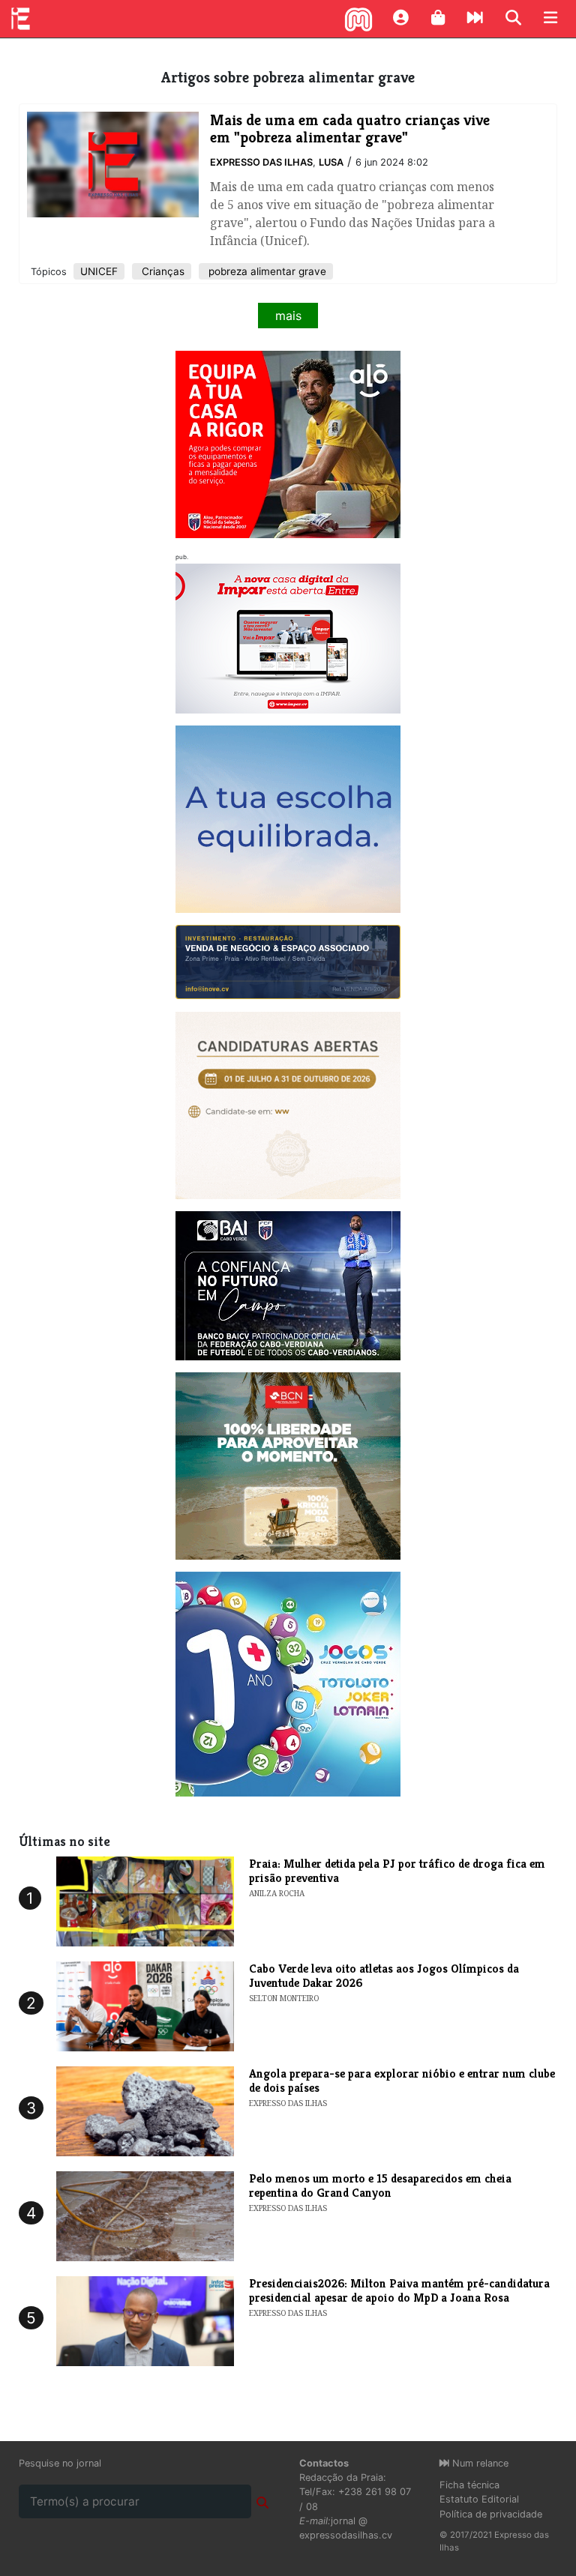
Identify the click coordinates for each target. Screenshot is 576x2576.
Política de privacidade (491, 2514)
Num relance (479, 2463)
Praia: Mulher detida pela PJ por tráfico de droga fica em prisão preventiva (397, 1871)
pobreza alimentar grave (266, 271)
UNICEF (99, 271)
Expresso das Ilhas (261, 162)
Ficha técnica (469, 2485)
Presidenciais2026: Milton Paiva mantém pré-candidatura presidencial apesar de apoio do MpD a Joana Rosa (399, 2290)
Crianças (162, 271)
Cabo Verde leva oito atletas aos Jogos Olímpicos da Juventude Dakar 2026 (384, 1976)
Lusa (331, 162)
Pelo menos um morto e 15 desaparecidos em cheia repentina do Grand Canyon (380, 2186)
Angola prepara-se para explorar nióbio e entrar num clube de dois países (402, 2081)
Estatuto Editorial (479, 2499)
